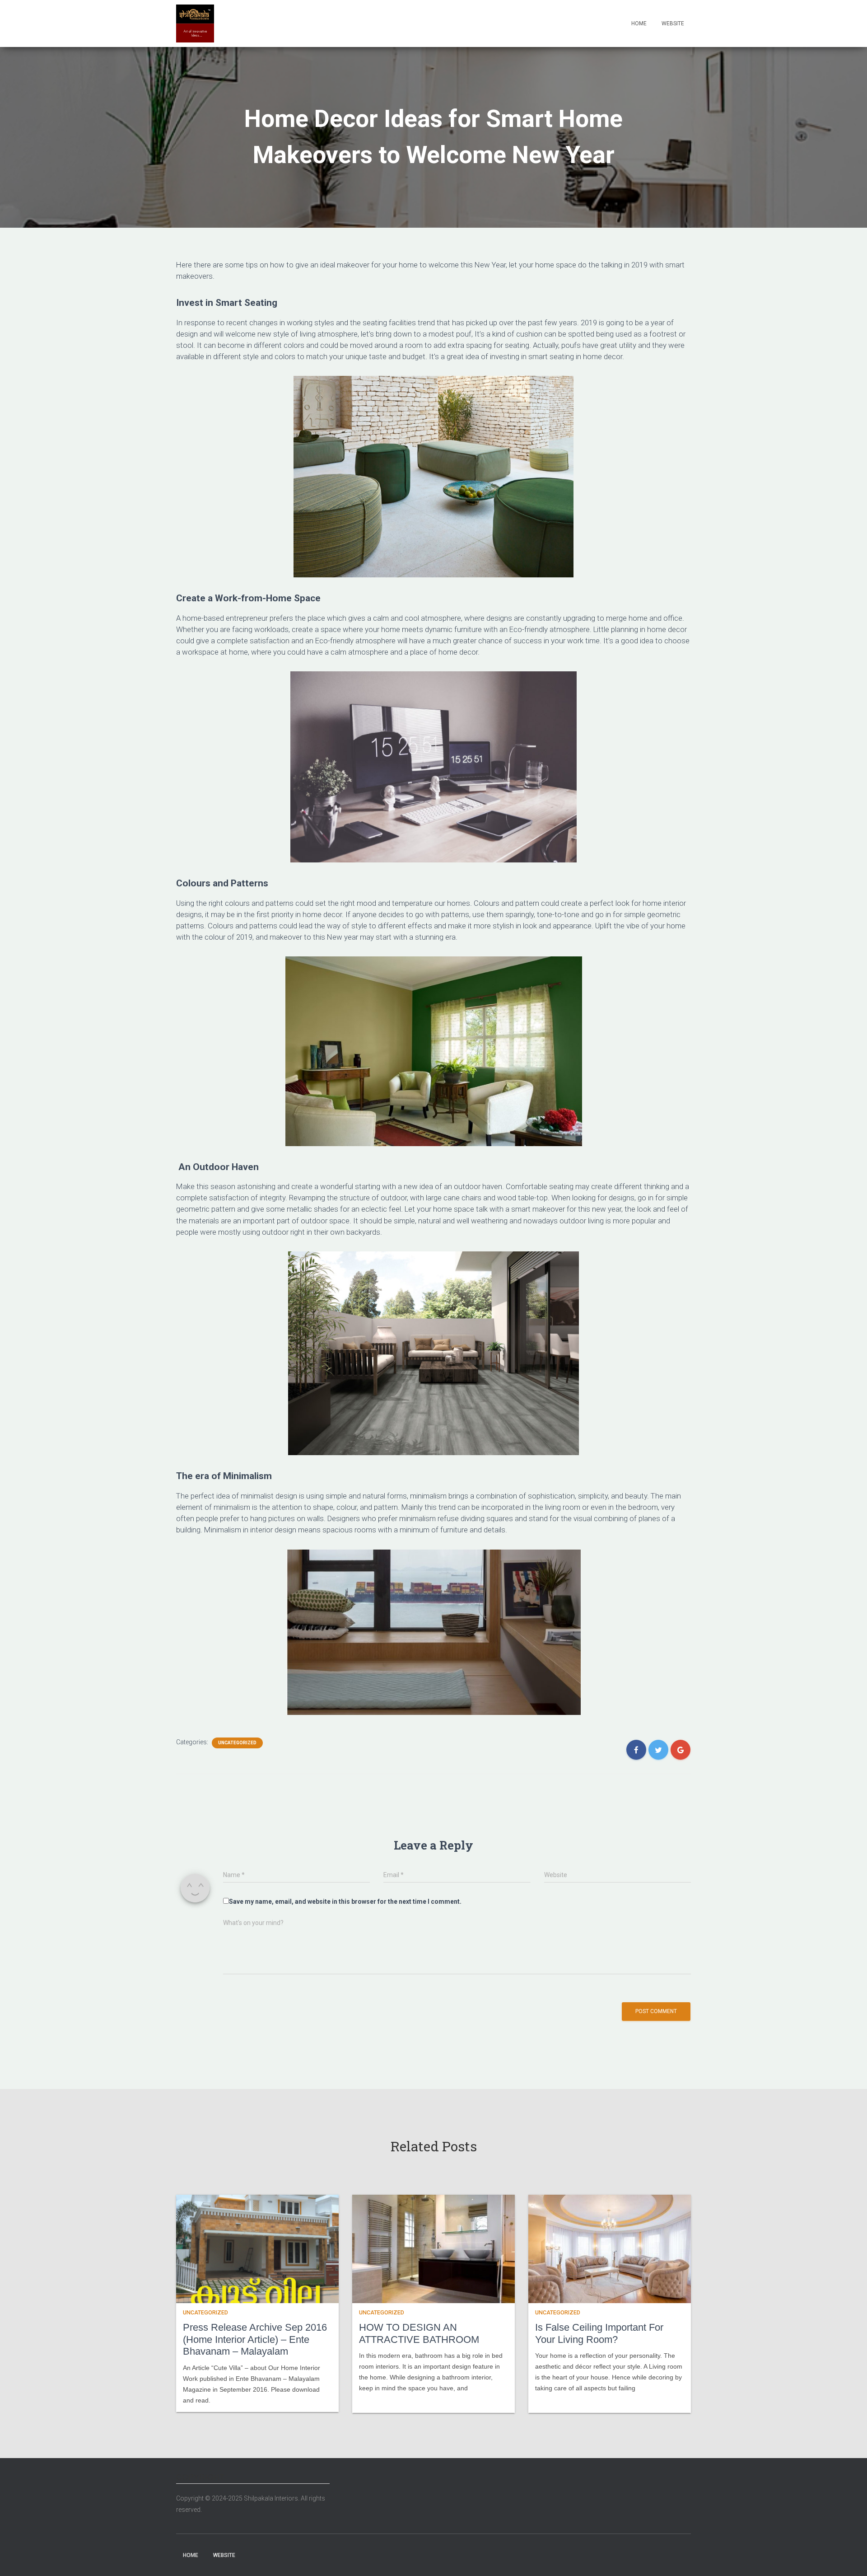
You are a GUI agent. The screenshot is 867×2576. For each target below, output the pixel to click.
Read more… (375, 2400)
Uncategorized (237, 1743)
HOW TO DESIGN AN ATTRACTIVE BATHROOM (419, 2333)
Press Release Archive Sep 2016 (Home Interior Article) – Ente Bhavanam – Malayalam (255, 2339)
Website (673, 23)
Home (639, 23)
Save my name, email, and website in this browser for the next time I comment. (345, 1902)
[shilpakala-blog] (195, 23)
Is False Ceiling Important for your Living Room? (599, 2333)
